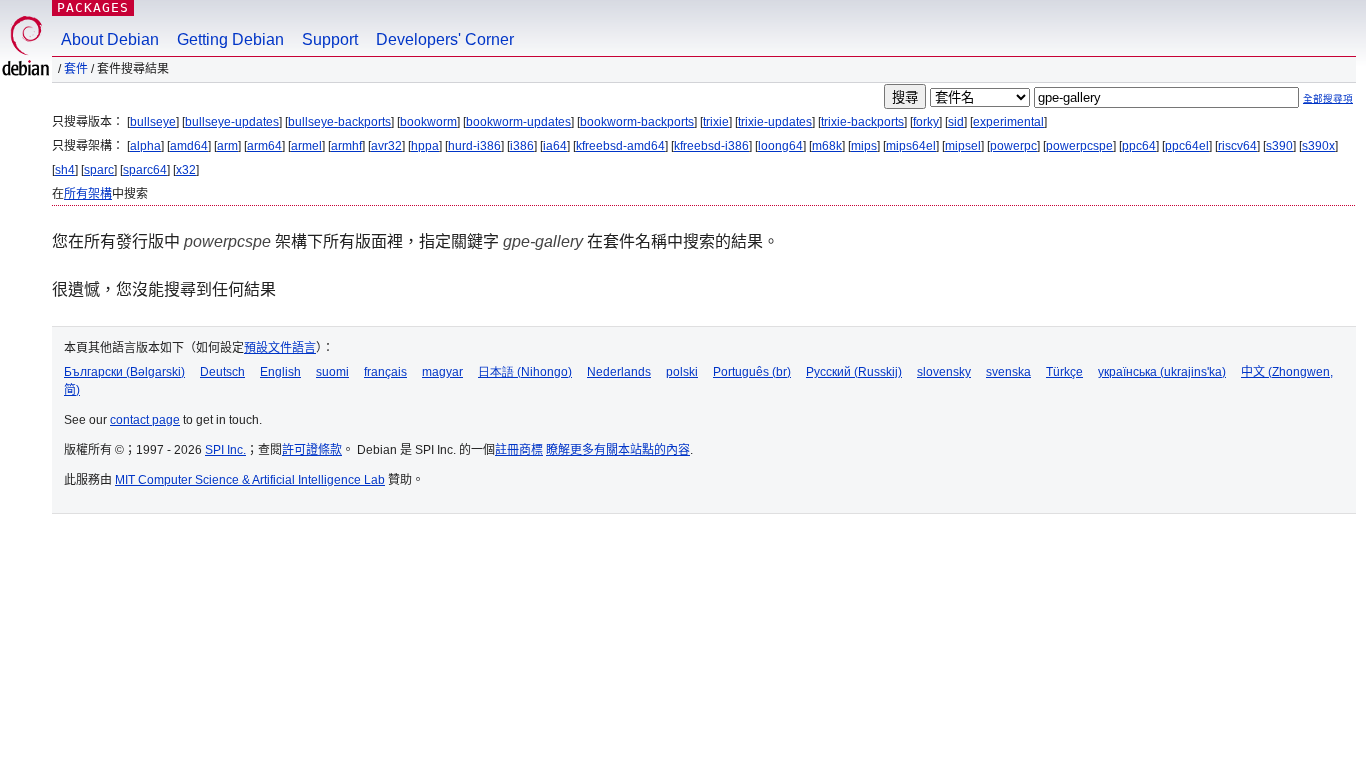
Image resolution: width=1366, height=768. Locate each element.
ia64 (555, 146)
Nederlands (619, 372)
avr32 (386, 146)
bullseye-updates (232, 122)
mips (864, 146)
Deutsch (222, 372)
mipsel (963, 146)
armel (306, 146)
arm (227, 146)
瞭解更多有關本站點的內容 (618, 450)
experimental (1008, 122)
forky (926, 122)
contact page (145, 420)
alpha (145, 146)
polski (682, 372)
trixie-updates (775, 122)
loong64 (780, 146)
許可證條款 (312, 450)
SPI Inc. (225, 450)
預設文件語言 (280, 348)
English (280, 372)
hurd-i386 (474, 146)
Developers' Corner (445, 39)
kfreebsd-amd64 (620, 146)
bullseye (153, 122)
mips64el (911, 146)
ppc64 (1139, 146)
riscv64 (1237, 146)
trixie (716, 122)
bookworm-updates (518, 122)
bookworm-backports (637, 122)
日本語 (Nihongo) (525, 372)
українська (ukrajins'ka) (1162, 372)
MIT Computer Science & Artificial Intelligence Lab (250, 480)
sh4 (65, 170)
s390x (1318, 146)
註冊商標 (519, 450)
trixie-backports (862, 122)
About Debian (110, 39)
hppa (425, 146)
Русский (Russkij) (854, 372)
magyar (442, 372)
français (385, 372)
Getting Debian (230, 39)
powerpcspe (1079, 146)
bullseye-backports (339, 122)
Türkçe (1064, 372)
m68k (827, 146)
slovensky (944, 372)
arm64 (264, 146)
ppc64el (1187, 146)
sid (956, 122)
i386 (522, 146)
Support (330, 39)
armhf (346, 146)
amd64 (189, 146)
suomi (332, 372)
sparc (99, 170)
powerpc (1013, 146)
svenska (1008, 372)
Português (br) (752, 372)
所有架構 (88, 194)
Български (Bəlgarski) (124, 372)
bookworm (428, 122)
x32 (186, 170)
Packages (93, 7)
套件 (76, 69)
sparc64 (145, 170)
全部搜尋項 (1328, 98)
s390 (1279, 146)
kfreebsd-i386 (711, 146)
